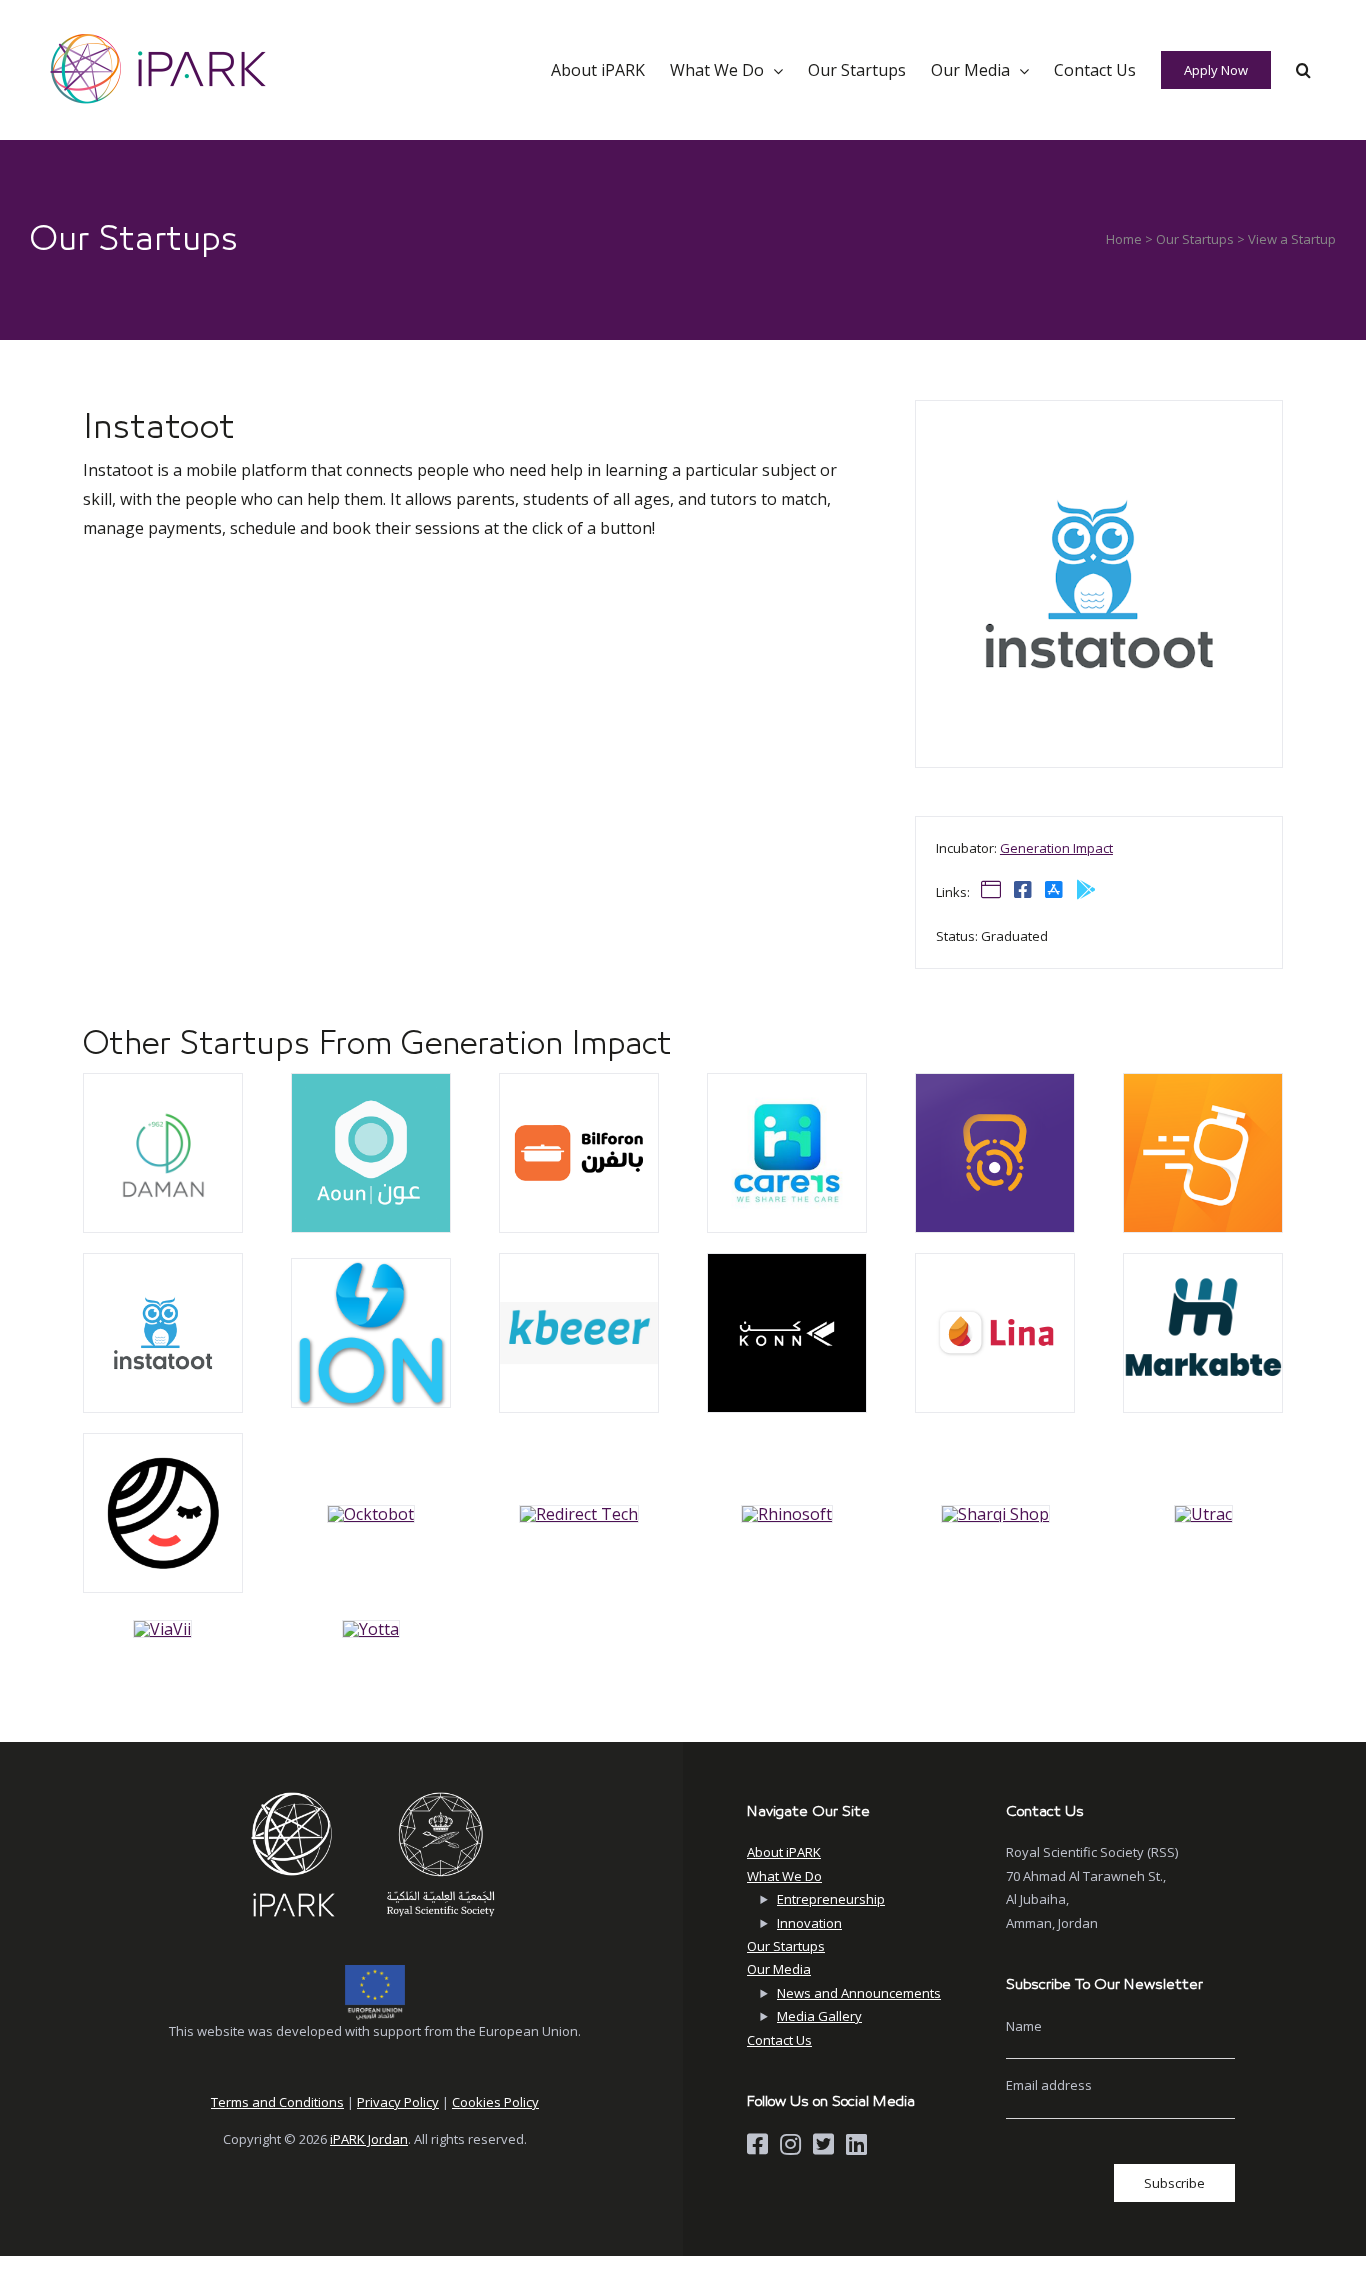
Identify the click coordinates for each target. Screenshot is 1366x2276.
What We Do (784, 1876)
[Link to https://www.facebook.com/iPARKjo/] (757, 2144)
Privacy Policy (398, 2102)
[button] (1303, 70)
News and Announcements (859, 1993)
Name (1024, 2026)
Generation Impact (1056, 848)
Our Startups (1195, 239)
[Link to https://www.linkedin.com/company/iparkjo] (856, 2144)
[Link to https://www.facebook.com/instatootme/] (1023, 890)
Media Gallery (819, 2016)
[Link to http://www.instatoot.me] (991, 890)
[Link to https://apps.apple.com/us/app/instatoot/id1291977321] (1054, 890)
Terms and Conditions (277, 2102)
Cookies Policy (495, 2102)
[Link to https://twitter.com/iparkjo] (823, 2144)
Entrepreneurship (831, 1899)
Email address (1049, 2085)
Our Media (779, 1969)
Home (1124, 239)
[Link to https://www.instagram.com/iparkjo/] (790, 2144)
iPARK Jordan (369, 2139)
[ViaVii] (163, 1082)
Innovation (809, 1923)
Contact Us (779, 2040)
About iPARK (784, 1852)
